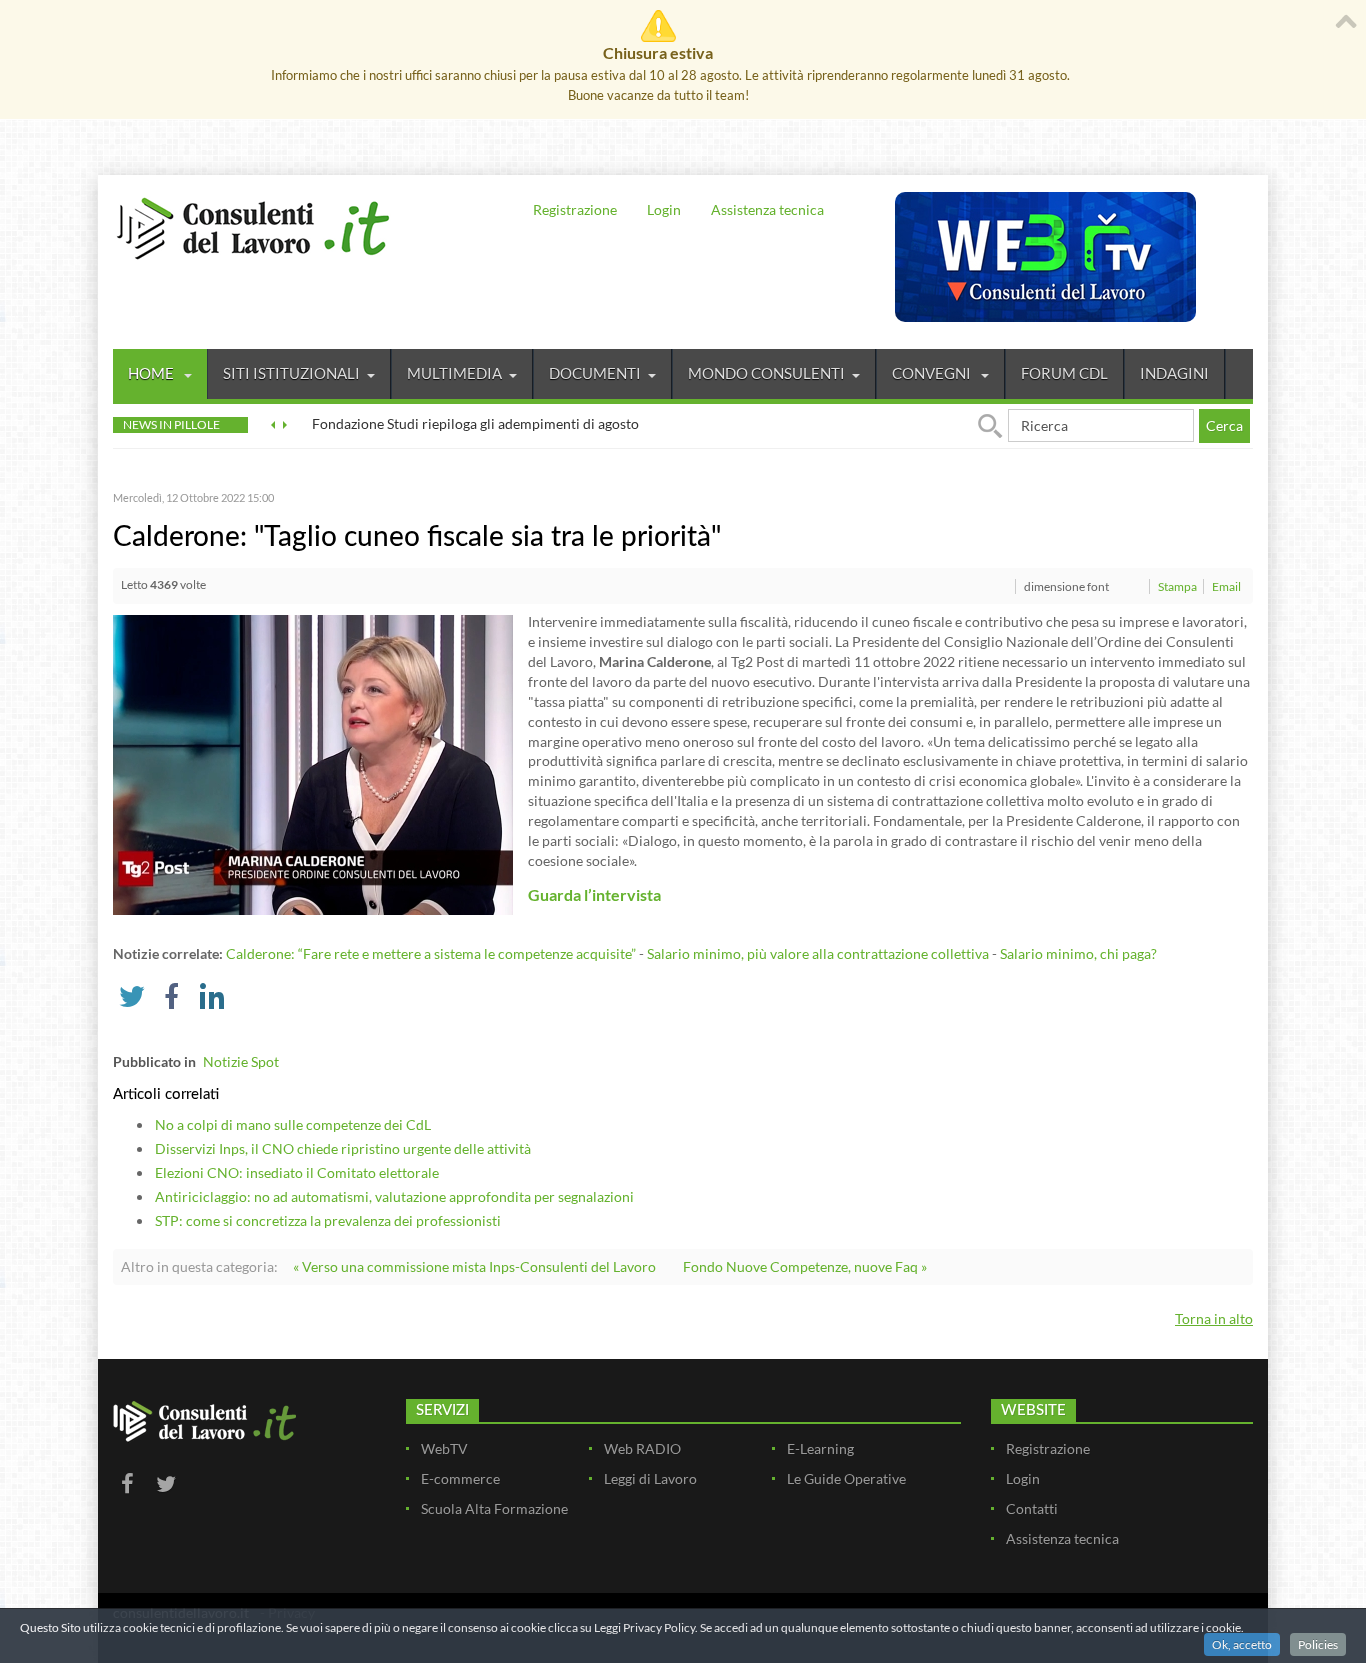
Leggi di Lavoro (650, 1478)
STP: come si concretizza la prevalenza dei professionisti (328, 1220)
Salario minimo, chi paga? (1078, 953)
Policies (1318, 1644)
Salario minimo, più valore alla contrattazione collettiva (818, 953)
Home (152, 373)
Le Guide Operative (846, 1478)
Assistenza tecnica (767, 209)
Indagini (1174, 373)
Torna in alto (1214, 1318)
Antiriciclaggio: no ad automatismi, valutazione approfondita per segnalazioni (394, 1196)
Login (664, 209)
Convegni (933, 373)
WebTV (444, 1448)
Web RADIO (642, 1448)
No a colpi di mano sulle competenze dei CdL (293, 1124)
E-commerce (460, 1478)
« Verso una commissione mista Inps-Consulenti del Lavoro (474, 1266)
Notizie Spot (241, 1061)
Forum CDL (1064, 373)
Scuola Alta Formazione (494, 1508)
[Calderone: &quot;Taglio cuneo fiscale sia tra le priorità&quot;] (313, 763)
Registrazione (575, 209)
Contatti (1032, 1508)
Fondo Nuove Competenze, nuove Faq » (805, 1266)
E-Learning (820, 1448)
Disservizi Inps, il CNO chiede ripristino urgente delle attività (343, 1148)
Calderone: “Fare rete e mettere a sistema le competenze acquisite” (431, 953)
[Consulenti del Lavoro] (253, 226)
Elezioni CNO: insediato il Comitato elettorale (297, 1172)
